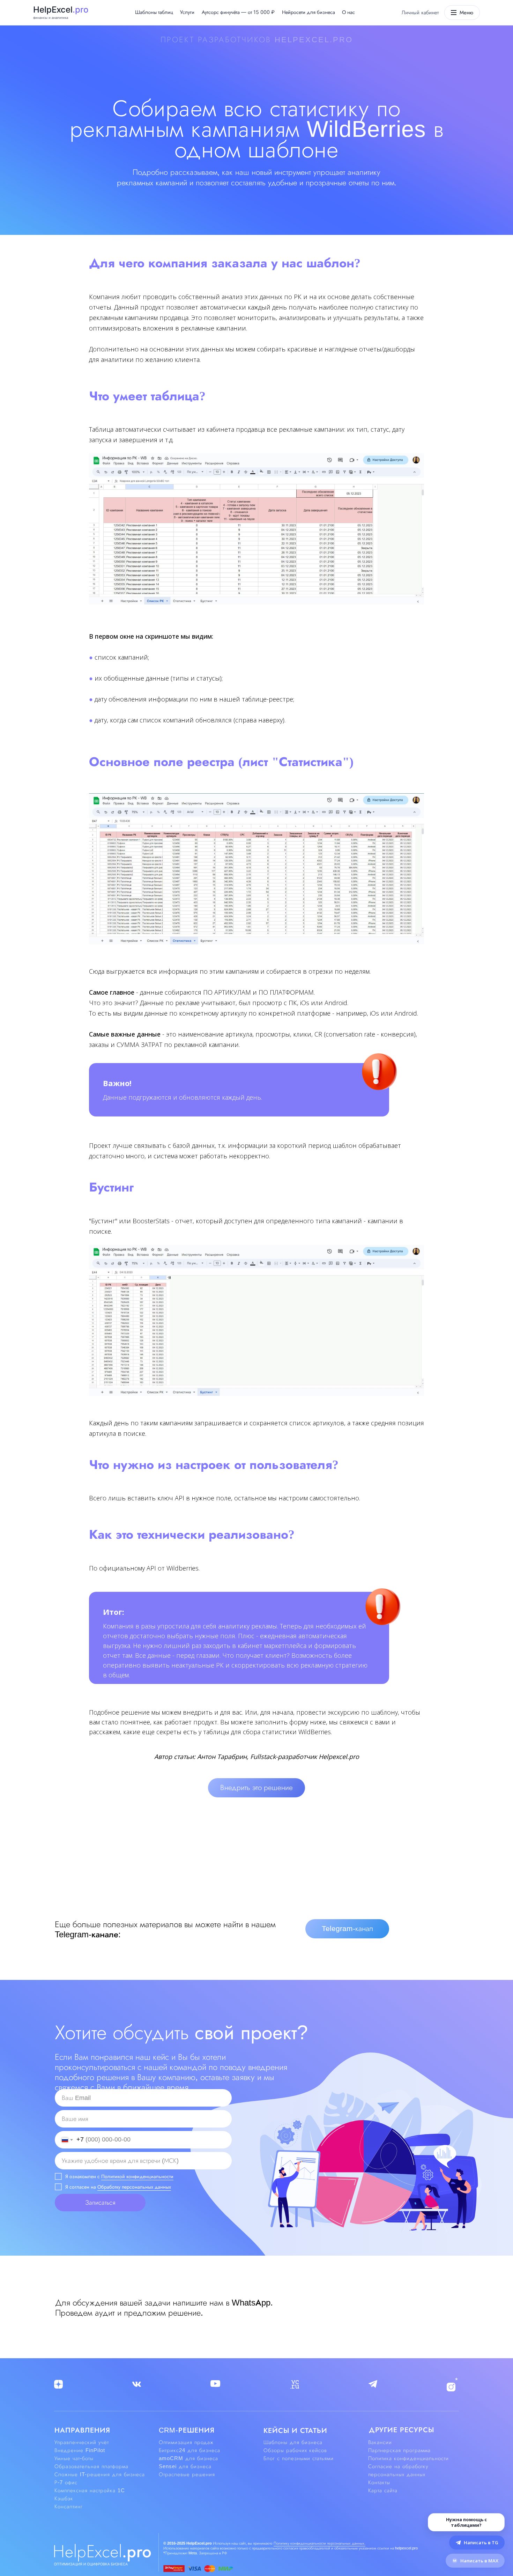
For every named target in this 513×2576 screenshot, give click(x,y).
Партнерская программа (399, 2450)
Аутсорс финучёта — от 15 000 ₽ (238, 12)
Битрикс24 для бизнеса (189, 2450)
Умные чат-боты (74, 2458)
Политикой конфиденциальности (137, 2176)
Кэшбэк (64, 2499)
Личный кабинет (420, 13)
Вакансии (380, 2442)
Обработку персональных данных (134, 2187)
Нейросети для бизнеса (308, 12)
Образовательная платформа (91, 2466)
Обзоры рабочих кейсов (295, 2450)
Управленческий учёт (82, 2442)
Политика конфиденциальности (408, 2458)
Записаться (100, 2203)
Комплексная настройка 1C (90, 2490)
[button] (256, 1788)
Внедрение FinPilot (80, 2450)
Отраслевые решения (187, 2474)
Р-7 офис (66, 2482)
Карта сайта (383, 2490)
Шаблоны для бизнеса (293, 2442)
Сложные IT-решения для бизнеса (100, 2474)
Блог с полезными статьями (299, 2458)
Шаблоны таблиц (154, 12)
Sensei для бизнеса (185, 2466)
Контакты (379, 2482)
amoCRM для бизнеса (188, 2458)
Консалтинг (69, 2507)
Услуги (187, 12)
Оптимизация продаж (186, 2442)
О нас (348, 12)
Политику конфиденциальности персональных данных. (319, 2543)
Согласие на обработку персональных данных (398, 2470)
